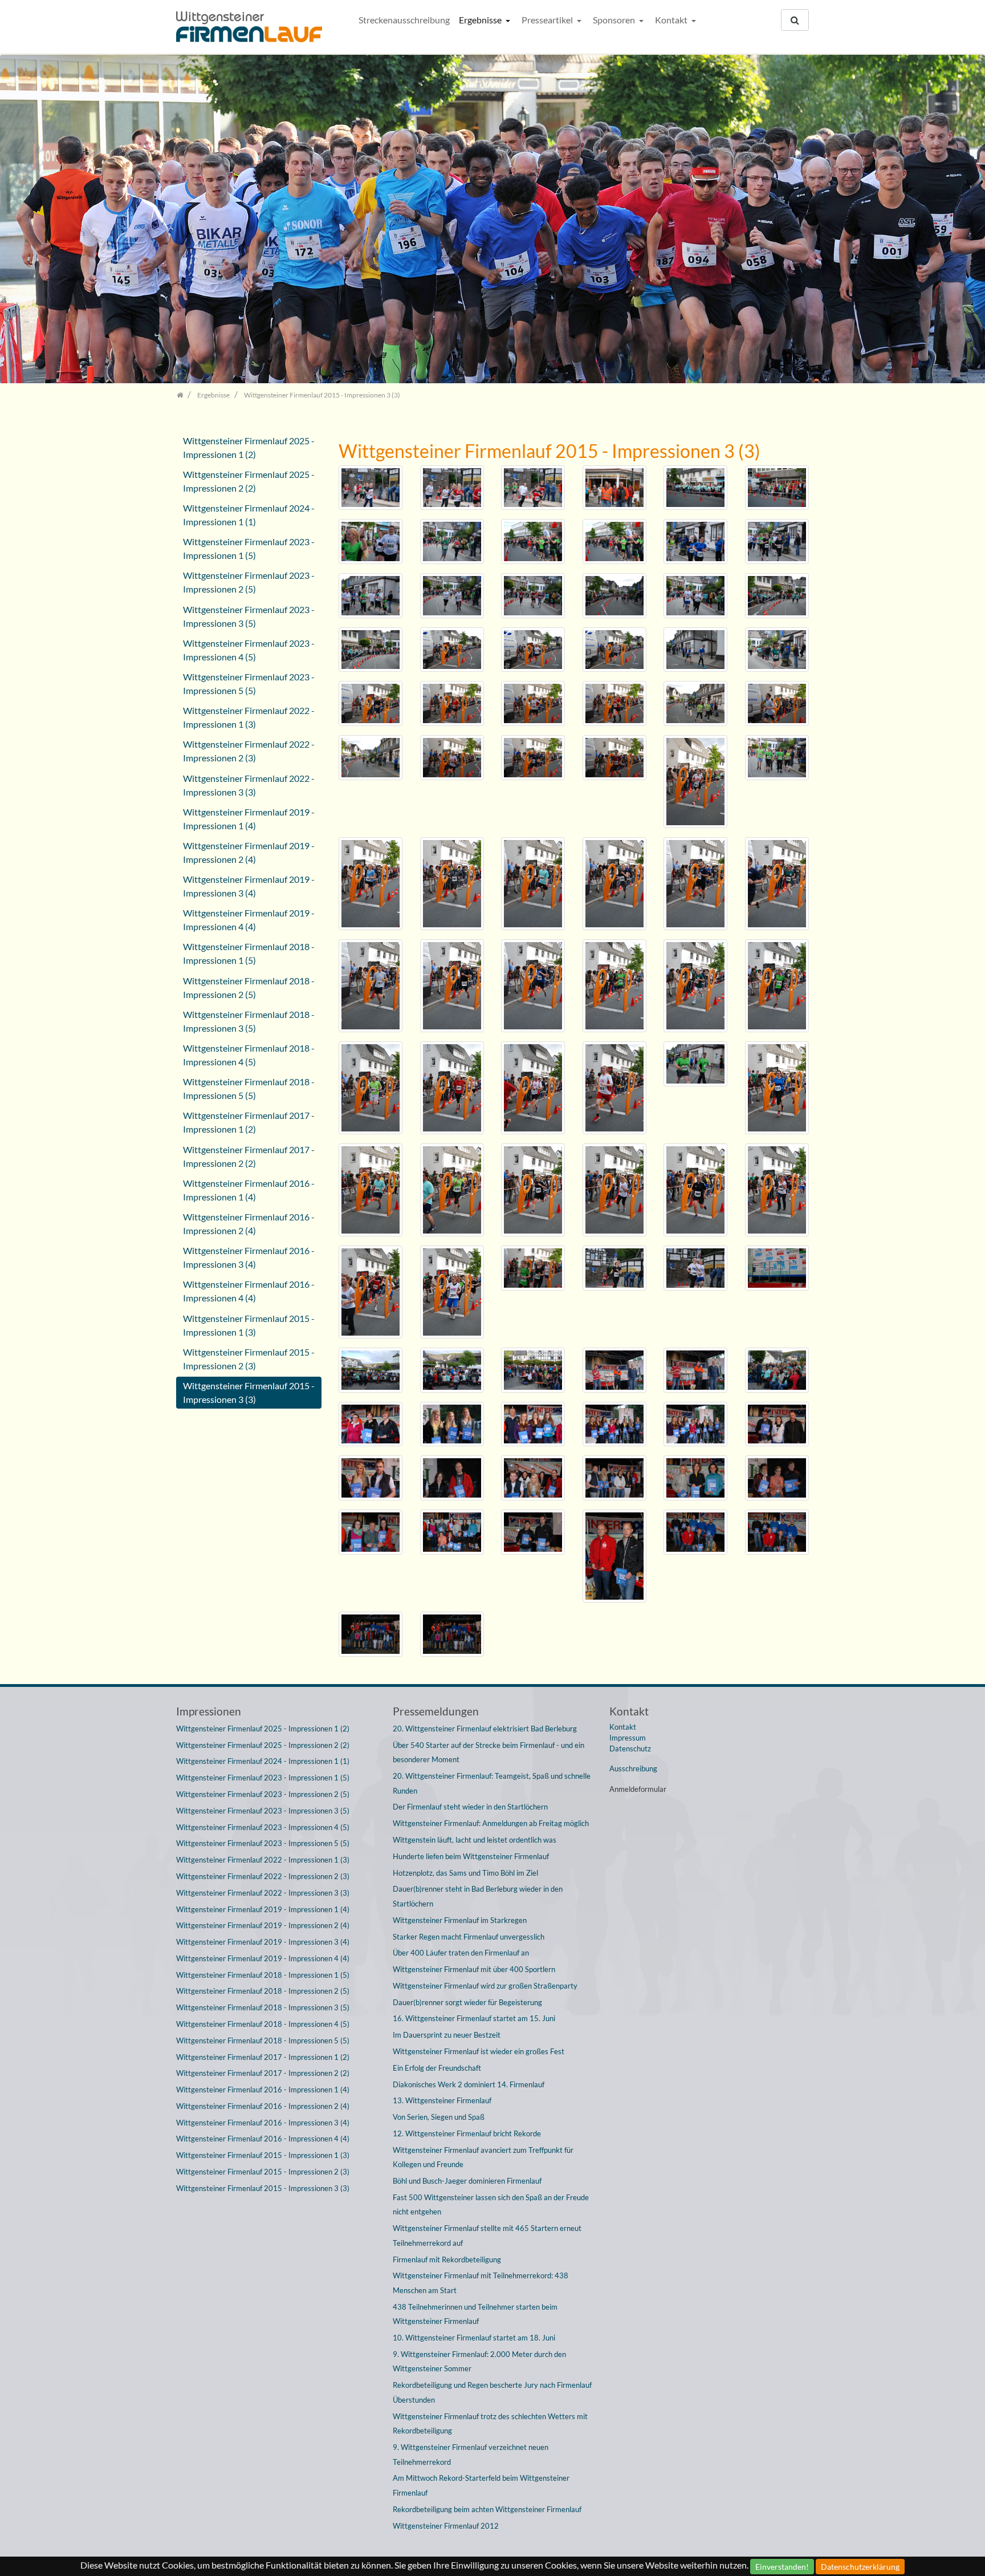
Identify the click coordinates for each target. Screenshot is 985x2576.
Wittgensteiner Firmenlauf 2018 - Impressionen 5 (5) (249, 1088)
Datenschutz (630, 1749)
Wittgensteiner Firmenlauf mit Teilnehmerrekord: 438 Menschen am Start (481, 2283)
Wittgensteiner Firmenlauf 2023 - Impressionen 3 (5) (249, 616)
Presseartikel (548, 20)
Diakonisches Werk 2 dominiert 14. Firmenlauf (469, 2084)
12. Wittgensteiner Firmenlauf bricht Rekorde (467, 2133)
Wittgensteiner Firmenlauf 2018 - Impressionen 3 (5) (249, 1021)
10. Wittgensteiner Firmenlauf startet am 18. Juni (474, 2338)
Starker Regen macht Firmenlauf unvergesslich (469, 1937)
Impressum (628, 1738)
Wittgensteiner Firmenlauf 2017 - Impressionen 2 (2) (249, 1156)
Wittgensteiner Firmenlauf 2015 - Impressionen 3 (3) (249, 1392)
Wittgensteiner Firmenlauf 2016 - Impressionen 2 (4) (249, 1224)
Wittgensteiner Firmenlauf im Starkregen (460, 1920)
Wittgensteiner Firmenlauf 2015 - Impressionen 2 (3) (249, 1359)
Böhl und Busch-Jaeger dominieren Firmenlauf (467, 2181)
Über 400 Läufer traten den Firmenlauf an (461, 1953)
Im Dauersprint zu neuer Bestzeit (447, 2035)
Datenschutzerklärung (860, 2567)
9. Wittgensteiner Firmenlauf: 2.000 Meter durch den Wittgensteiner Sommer (479, 2362)
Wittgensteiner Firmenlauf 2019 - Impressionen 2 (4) (249, 852)
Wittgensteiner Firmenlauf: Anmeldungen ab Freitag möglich (491, 1823)
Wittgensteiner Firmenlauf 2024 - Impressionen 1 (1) (249, 515)
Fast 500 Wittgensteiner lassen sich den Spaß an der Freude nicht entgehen (491, 2205)
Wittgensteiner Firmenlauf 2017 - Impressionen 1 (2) (249, 1122)
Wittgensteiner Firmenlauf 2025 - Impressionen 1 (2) (249, 447)
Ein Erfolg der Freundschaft (437, 2068)
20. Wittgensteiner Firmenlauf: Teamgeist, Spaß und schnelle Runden (492, 1783)
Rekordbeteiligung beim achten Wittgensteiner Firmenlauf (487, 2509)
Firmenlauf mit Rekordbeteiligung (447, 2259)
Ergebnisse (481, 20)
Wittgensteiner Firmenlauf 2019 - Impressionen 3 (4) (249, 886)
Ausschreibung (633, 1768)
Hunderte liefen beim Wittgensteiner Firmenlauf (471, 1856)
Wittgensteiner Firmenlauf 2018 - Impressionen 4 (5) (249, 1055)
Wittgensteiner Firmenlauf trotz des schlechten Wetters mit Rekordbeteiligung (490, 2424)
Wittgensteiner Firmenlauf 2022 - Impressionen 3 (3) (249, 785)
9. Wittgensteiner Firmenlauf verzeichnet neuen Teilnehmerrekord (471, 2455)
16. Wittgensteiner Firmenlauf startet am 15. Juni (474, 2018)
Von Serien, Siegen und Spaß (439, 2117)
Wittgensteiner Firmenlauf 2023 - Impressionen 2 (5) (249, 582)
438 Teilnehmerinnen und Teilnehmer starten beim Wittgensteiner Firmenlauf (475, 2314)
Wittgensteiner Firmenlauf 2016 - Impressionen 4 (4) (249, 1291)
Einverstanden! (782, 2567)
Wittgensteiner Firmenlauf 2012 (446, 2526)
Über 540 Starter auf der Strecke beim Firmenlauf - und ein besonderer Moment (489, 1753)
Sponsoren (615, 20)
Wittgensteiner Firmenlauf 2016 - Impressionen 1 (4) (249, 1190)
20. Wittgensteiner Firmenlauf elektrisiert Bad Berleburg (485, 1729)
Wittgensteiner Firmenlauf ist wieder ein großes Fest (479, 2051)
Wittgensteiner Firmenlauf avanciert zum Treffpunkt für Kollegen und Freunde (483, 2157)
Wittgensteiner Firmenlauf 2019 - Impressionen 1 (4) (249, 819)
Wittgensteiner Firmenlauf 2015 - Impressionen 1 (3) (249, 1325)
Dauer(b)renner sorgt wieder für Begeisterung (467, 2002)
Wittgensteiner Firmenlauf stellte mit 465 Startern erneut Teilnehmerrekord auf (487, 2236)
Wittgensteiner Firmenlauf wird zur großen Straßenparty (485, 1986)
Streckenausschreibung (404, 20)
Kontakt (672, 20)
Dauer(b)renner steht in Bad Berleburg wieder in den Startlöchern (478, 1896)
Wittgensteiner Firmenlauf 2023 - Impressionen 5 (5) (249, 683)
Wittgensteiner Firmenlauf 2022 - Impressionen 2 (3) (249, 751)
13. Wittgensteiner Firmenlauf (442, 2100)
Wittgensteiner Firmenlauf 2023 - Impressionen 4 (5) (249, 650)
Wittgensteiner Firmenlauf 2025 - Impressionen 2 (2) (249, 481)
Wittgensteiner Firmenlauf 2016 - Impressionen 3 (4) (249, 1257)
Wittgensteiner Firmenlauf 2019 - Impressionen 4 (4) (249, 920)
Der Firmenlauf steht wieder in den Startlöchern (470, 1807)
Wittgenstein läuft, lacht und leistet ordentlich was (475, 1840)
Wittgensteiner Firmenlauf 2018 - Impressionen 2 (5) (249, 987)
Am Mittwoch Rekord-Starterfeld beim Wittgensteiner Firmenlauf (481, 2485)
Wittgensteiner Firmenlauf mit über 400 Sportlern (474, 1969)
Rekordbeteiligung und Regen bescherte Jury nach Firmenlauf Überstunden (492, 2392)
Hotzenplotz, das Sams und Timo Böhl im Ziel (465, 1873)
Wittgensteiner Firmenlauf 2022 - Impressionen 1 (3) (249, 717)
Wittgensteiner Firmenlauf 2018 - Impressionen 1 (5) (249, 953)
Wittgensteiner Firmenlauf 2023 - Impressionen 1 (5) (249, 548)
